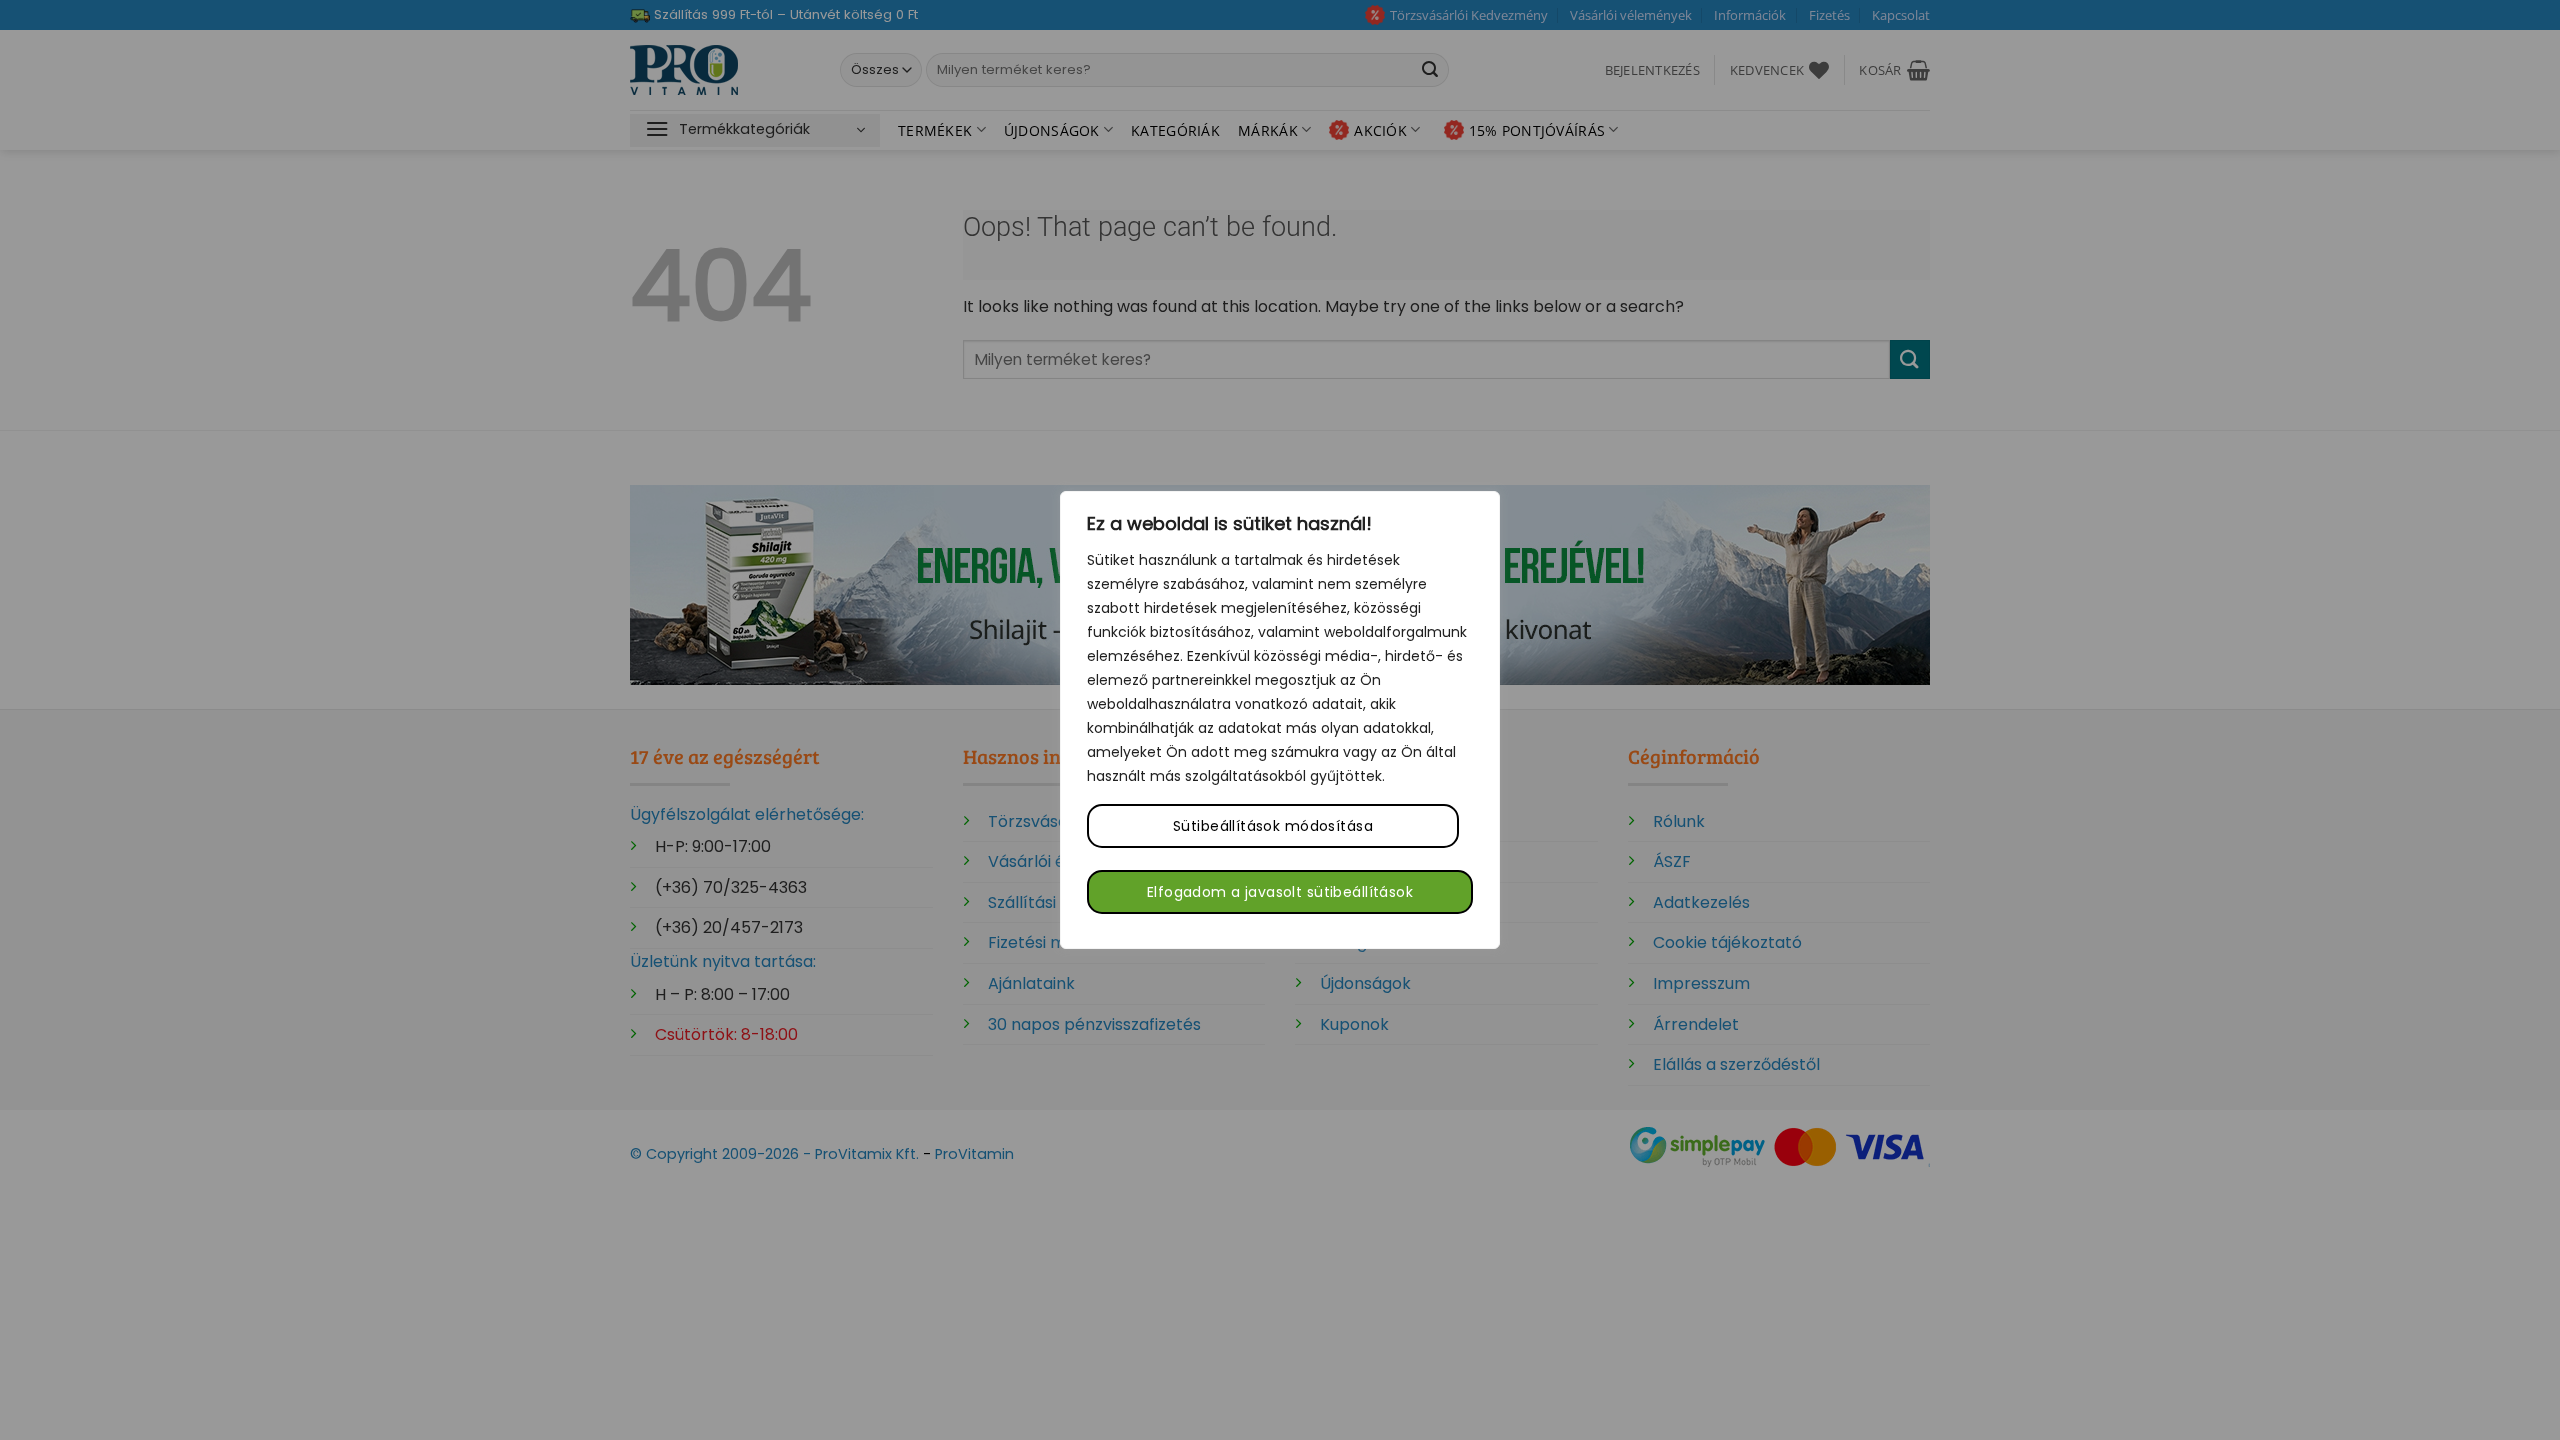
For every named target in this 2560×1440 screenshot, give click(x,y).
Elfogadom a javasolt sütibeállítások (1280, 892)
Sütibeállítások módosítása (1273, 826)
